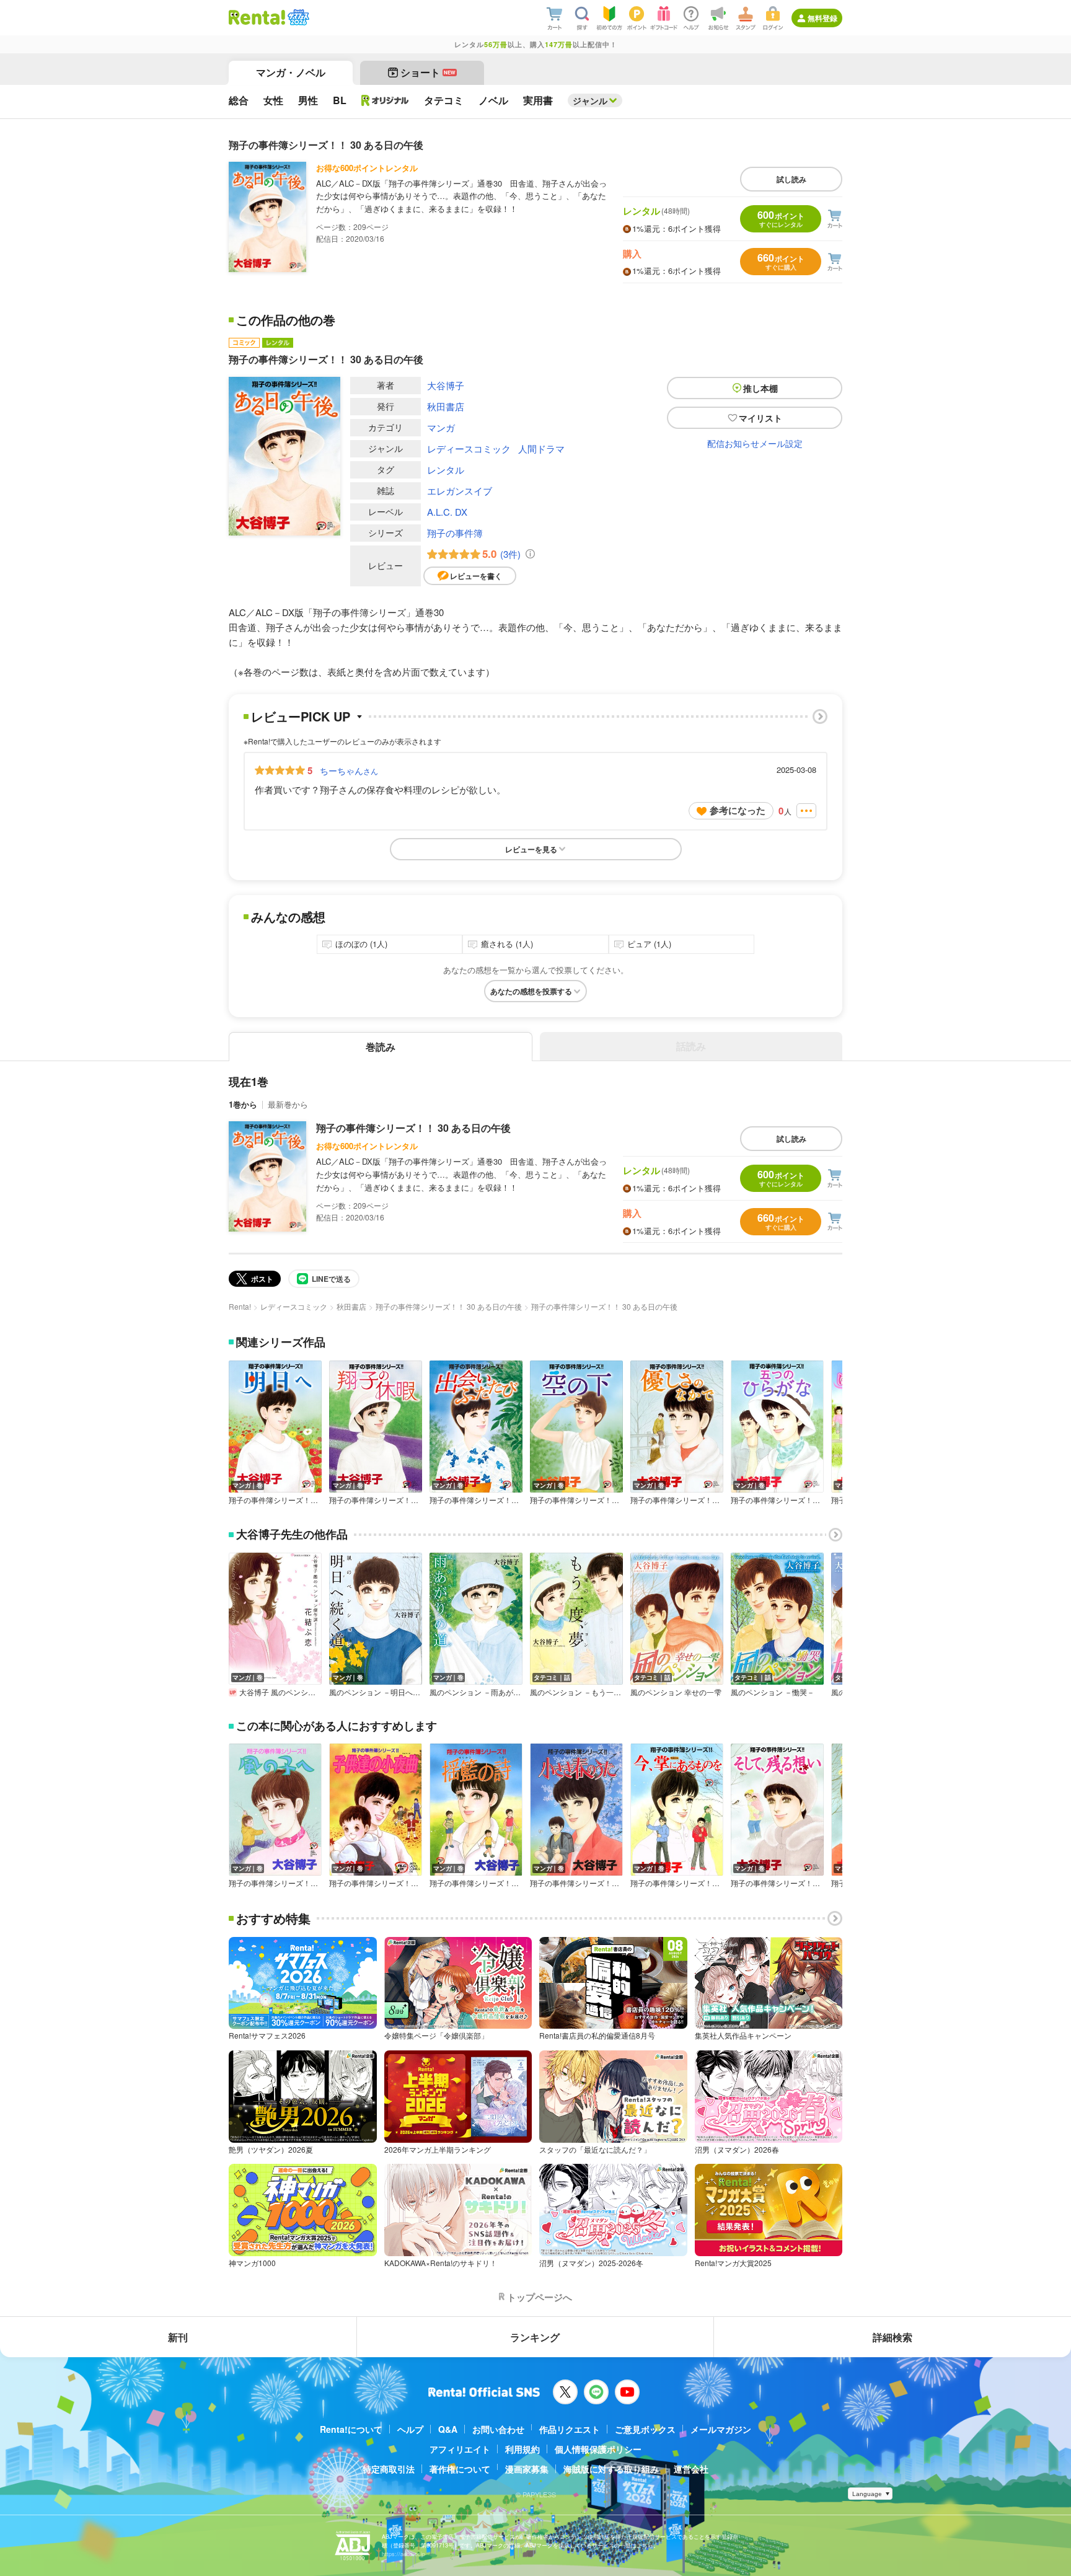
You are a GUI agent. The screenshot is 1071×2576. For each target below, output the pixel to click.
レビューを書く (476, 576)
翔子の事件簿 (455, 533)
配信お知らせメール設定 (755, 443)
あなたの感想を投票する (531, 991)
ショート (428, 72)
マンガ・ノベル (291, 72)
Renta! (240, 1306)
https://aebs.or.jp (403, 2554)
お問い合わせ (498, 2429)
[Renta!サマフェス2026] (297, 17)
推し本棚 (760, 388)
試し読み (791, 179)
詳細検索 (892, 2337)
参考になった (738, 810)
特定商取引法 (389, 2469)
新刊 (178, 2337)
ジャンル (590, 100)
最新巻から (288, 1104)
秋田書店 (446, 406)
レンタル (446, 470)
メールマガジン (721, 2429)
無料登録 (822, 18)
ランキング (535, 2337)
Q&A (448, 2429)
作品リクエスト (570, 2429)
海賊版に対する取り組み (611, 2469)
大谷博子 (446, 385)
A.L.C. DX (447, 512)
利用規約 (522, 2449)
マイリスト (760, 418)
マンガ (441, 427)
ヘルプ (410, 2429)
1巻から (243, 1104)
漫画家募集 (527, 2469)
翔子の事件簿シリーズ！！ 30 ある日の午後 (413, 1128)
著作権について (460, 2469)
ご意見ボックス (645, 2429)
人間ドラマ (541, 448)
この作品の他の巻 (286, 320)
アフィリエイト (460, 2449)
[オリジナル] (385, 100)
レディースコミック (469, 448)
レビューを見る (531, 849)
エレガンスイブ (460, 491)
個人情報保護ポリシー (598, 2449)
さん (349, 770)
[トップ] (257, 17)
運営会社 (691, 2469)
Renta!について (351, 2429)
